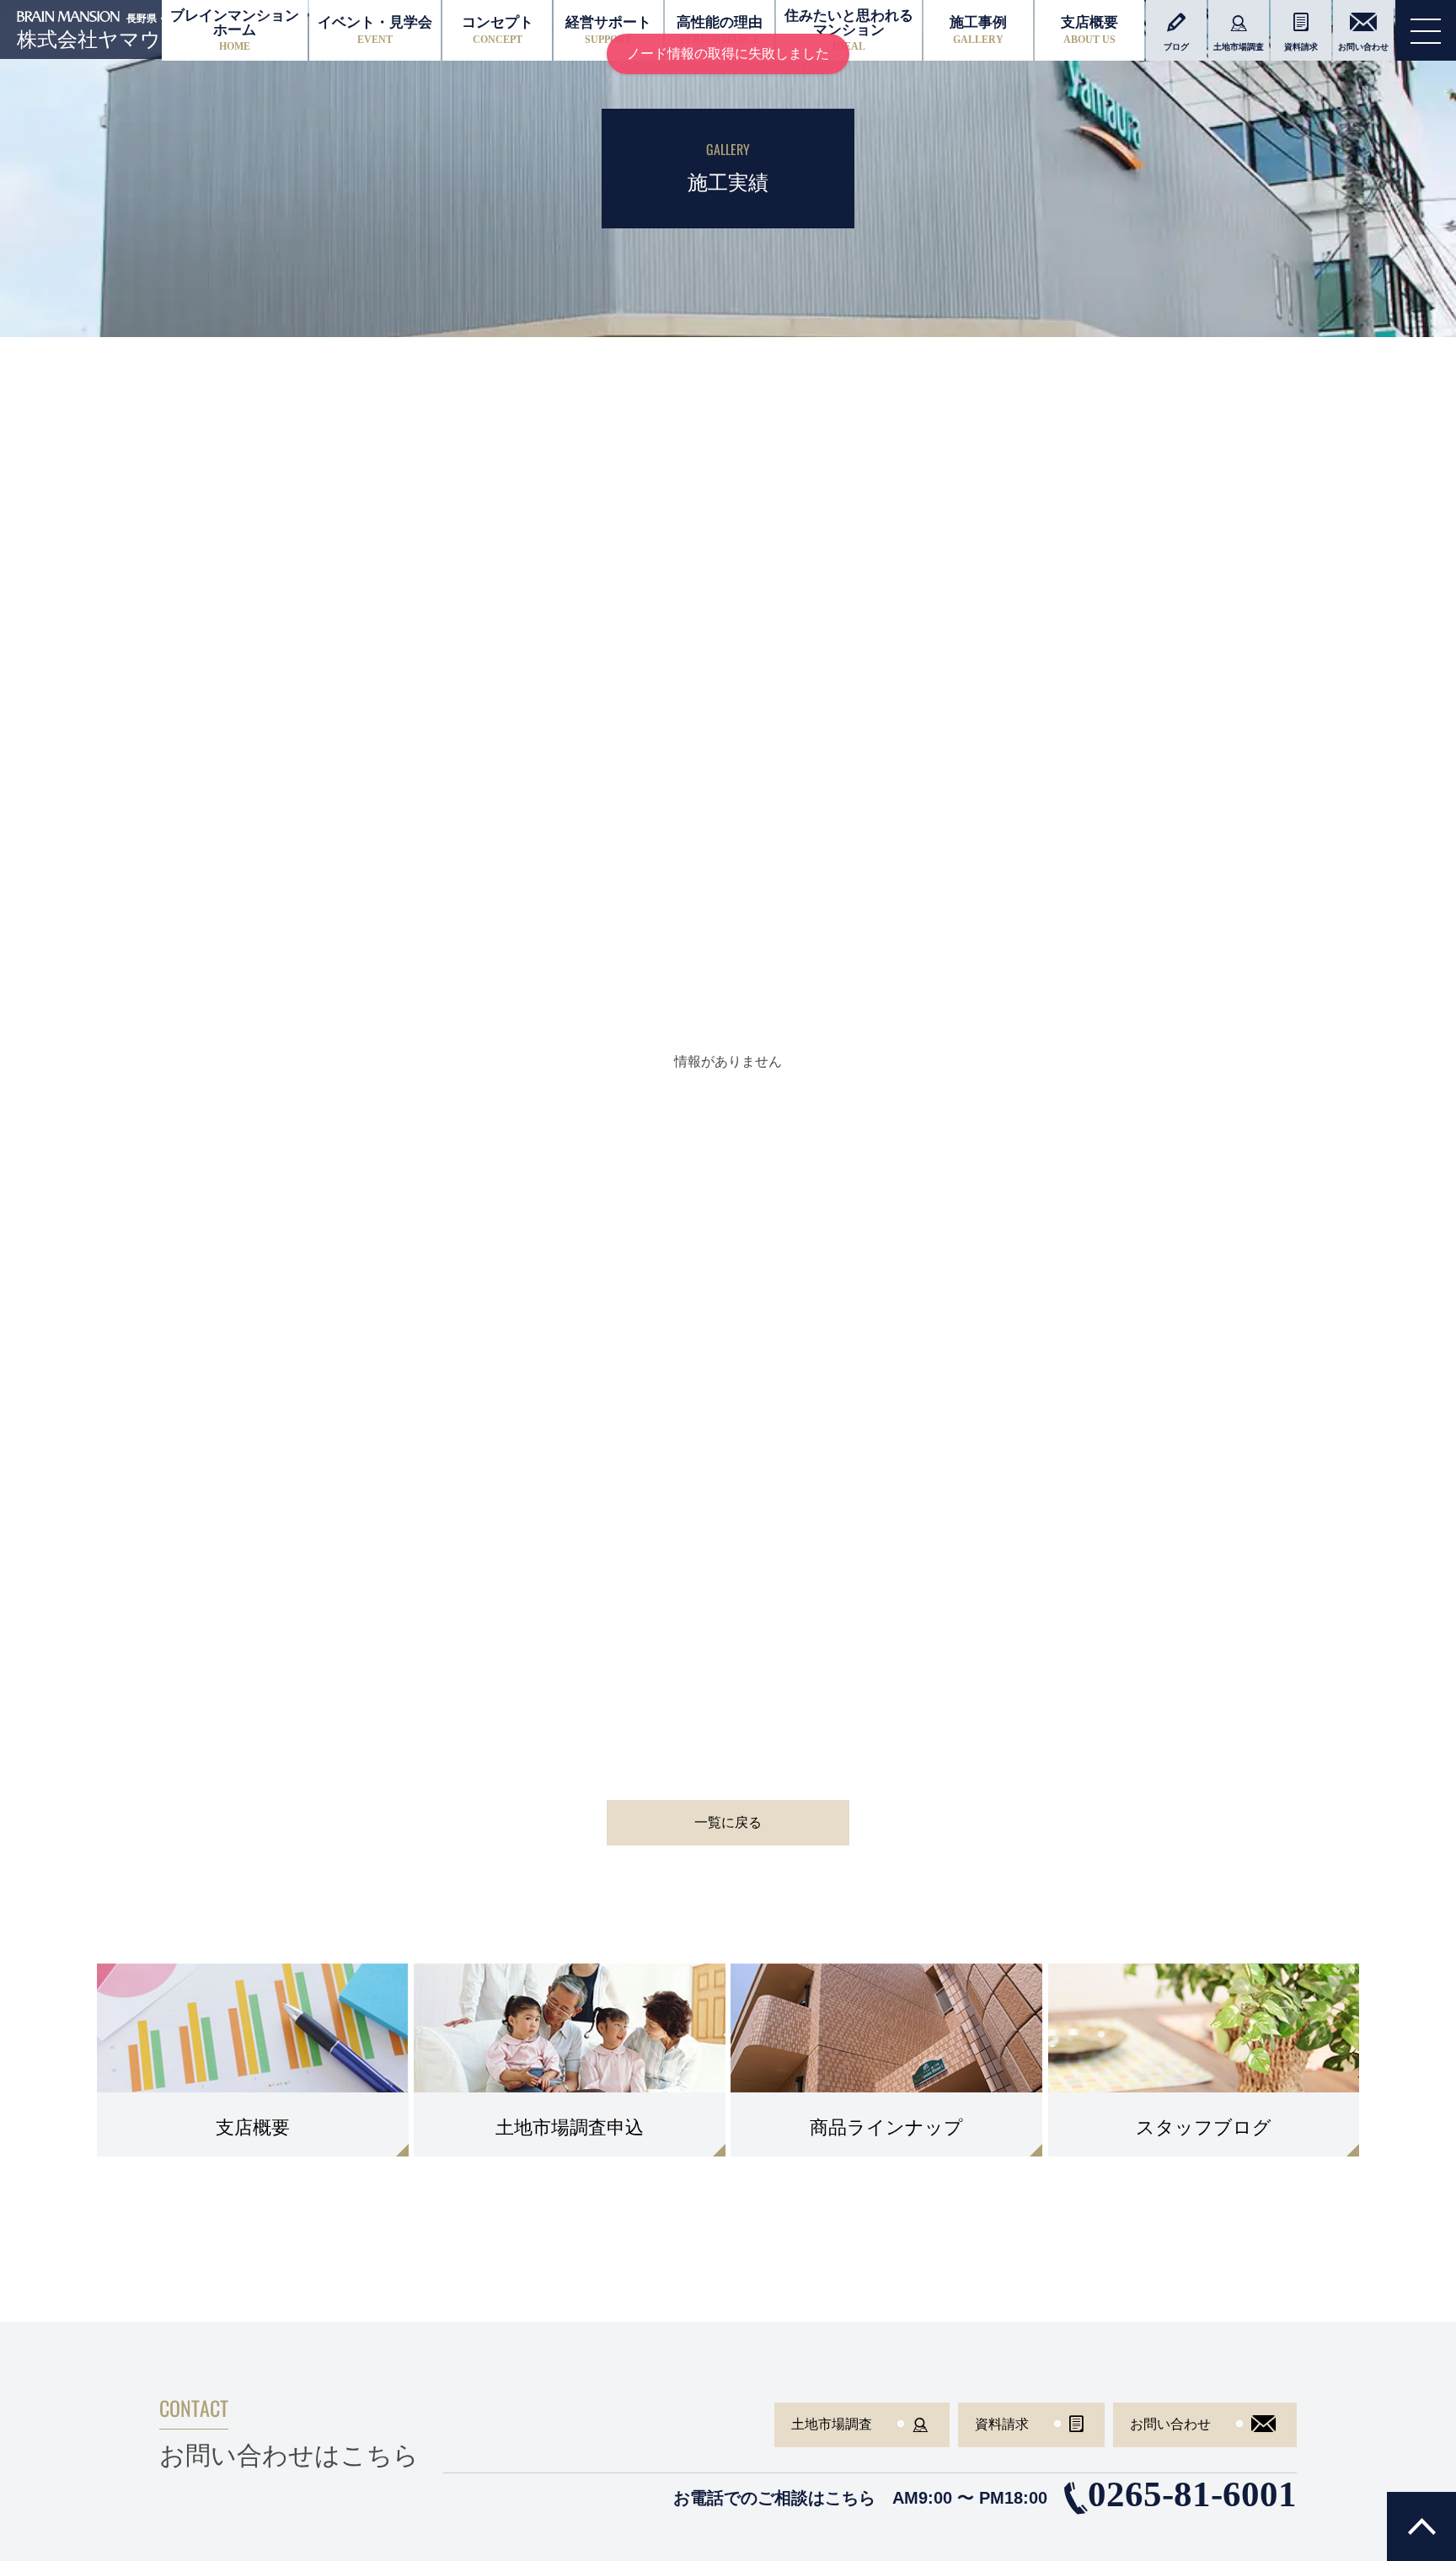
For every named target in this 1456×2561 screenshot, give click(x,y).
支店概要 (1089, 30)
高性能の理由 (720, 30)
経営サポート (608, 30)
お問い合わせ (1363, 47)
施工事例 (978, 30)
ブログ (1176, 47)
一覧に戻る (728, 1822)
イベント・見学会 (375, 30)
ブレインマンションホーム (235, 30)
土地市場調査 (1239, 47)
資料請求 (1301, 47)
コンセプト (498, 30)
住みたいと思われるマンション (849, 30)
